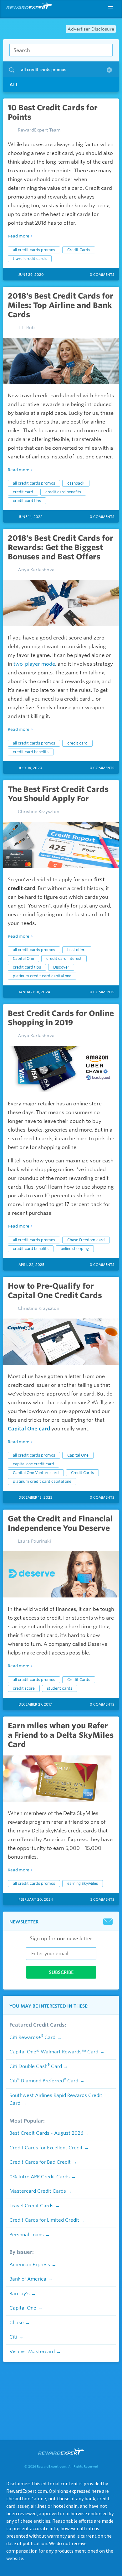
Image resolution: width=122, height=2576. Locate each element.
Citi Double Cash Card (36, 2066)
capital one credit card (33, 1464)
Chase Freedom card (86, 1240)
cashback (76, 483)
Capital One (23, 958)
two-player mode (34, 664)
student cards (60, 1688)
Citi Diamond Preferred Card (44, 2081)
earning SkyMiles (83, 1883)
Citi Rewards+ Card (32, 2037)
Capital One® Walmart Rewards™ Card (54, 2052)
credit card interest (64, 958)
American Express (30, 2265)
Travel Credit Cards (31, 2206)
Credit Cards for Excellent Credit (46, 2148)
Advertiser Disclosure (91, 29)
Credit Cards (79, 250)
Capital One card (29, 1429)
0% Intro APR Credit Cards (40, 2177)
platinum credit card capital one (42, 976)
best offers (77, 950)
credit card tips (27, 501)
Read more (19, 236)
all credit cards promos (34, 250)
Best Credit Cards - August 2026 (46, 2133)
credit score (24, 1688)
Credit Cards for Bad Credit (40, 2162)
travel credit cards (30, 259)
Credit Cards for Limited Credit (44, 2220)
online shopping (75, 1249)
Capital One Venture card (36, 1473)
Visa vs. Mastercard (32, 2352)
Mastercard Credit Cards (38, 2191)
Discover (61, 967)
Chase (17, 2323)
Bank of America (28, 2279)
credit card (23, 492)
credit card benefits (63, 492)
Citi (13, 2337)
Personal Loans (27, 2235)
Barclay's (20, 2294)
